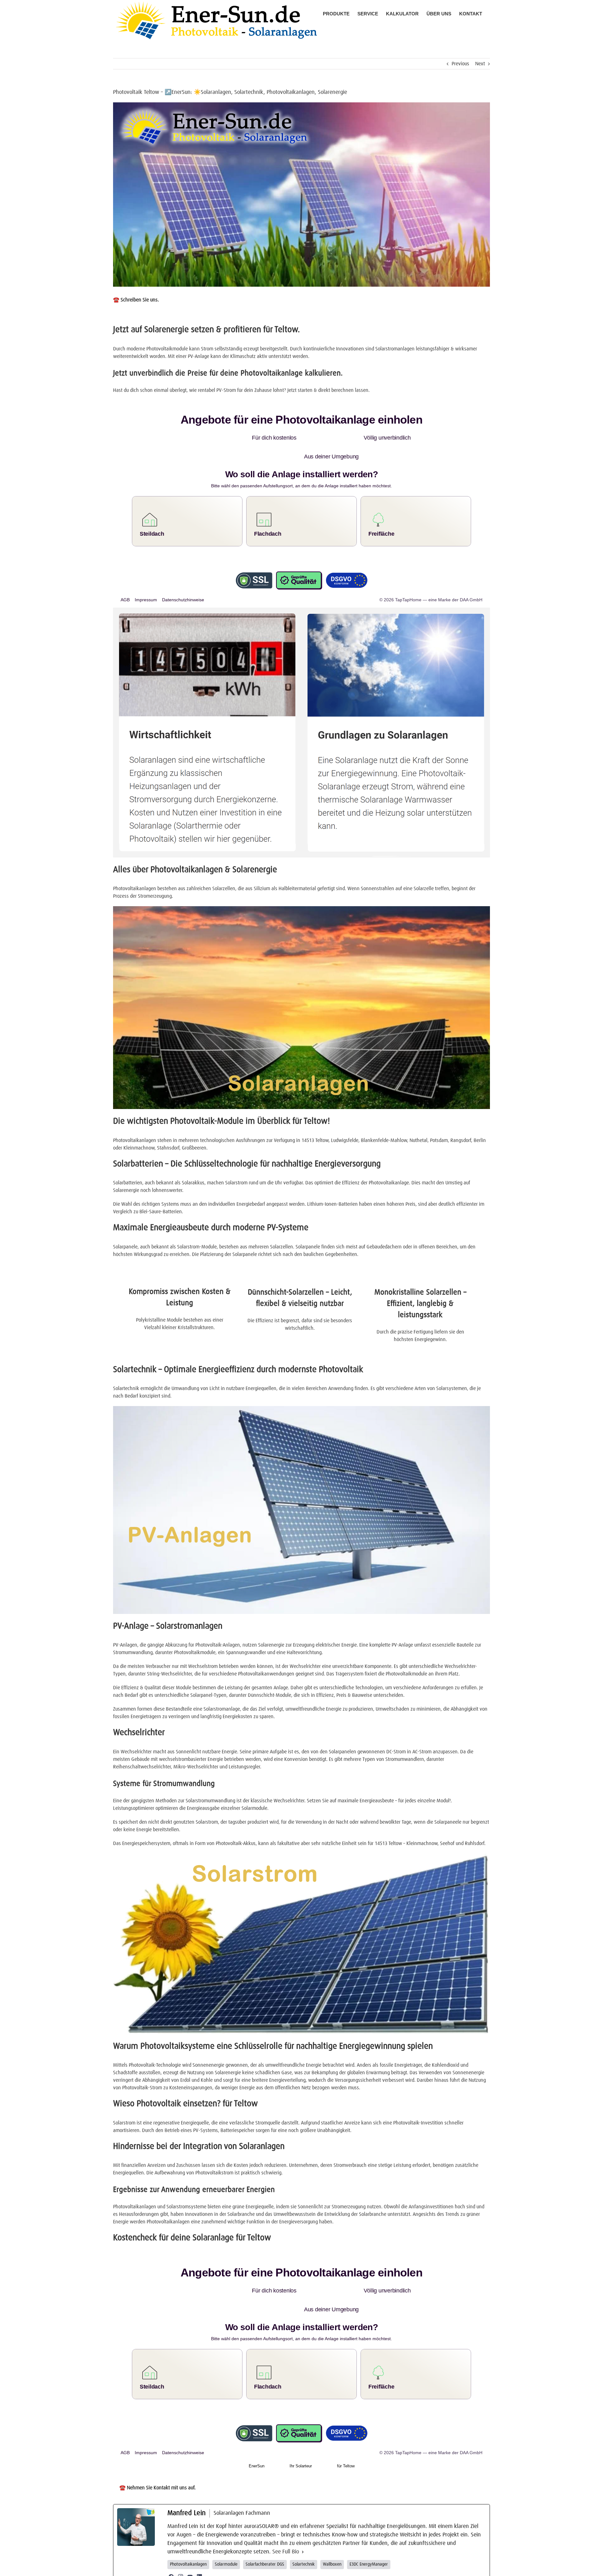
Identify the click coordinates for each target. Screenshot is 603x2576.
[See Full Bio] (303, 2514)
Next (480, 64)
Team (311, 2568)
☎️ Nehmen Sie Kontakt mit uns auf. (158, 2450)
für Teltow (346, 2428)
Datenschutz (347, 2568)
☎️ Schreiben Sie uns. (136, 300)
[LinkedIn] (199, 2539)
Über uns (297, 2568)
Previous (460, 64)
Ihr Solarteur (301, 2428)
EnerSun (257, 2428)
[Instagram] (181, 2539)
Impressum (326, 2568)
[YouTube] (190, 2539)
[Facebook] (171, 2539)
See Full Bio (286, 2514)
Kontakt (366, 2568)
